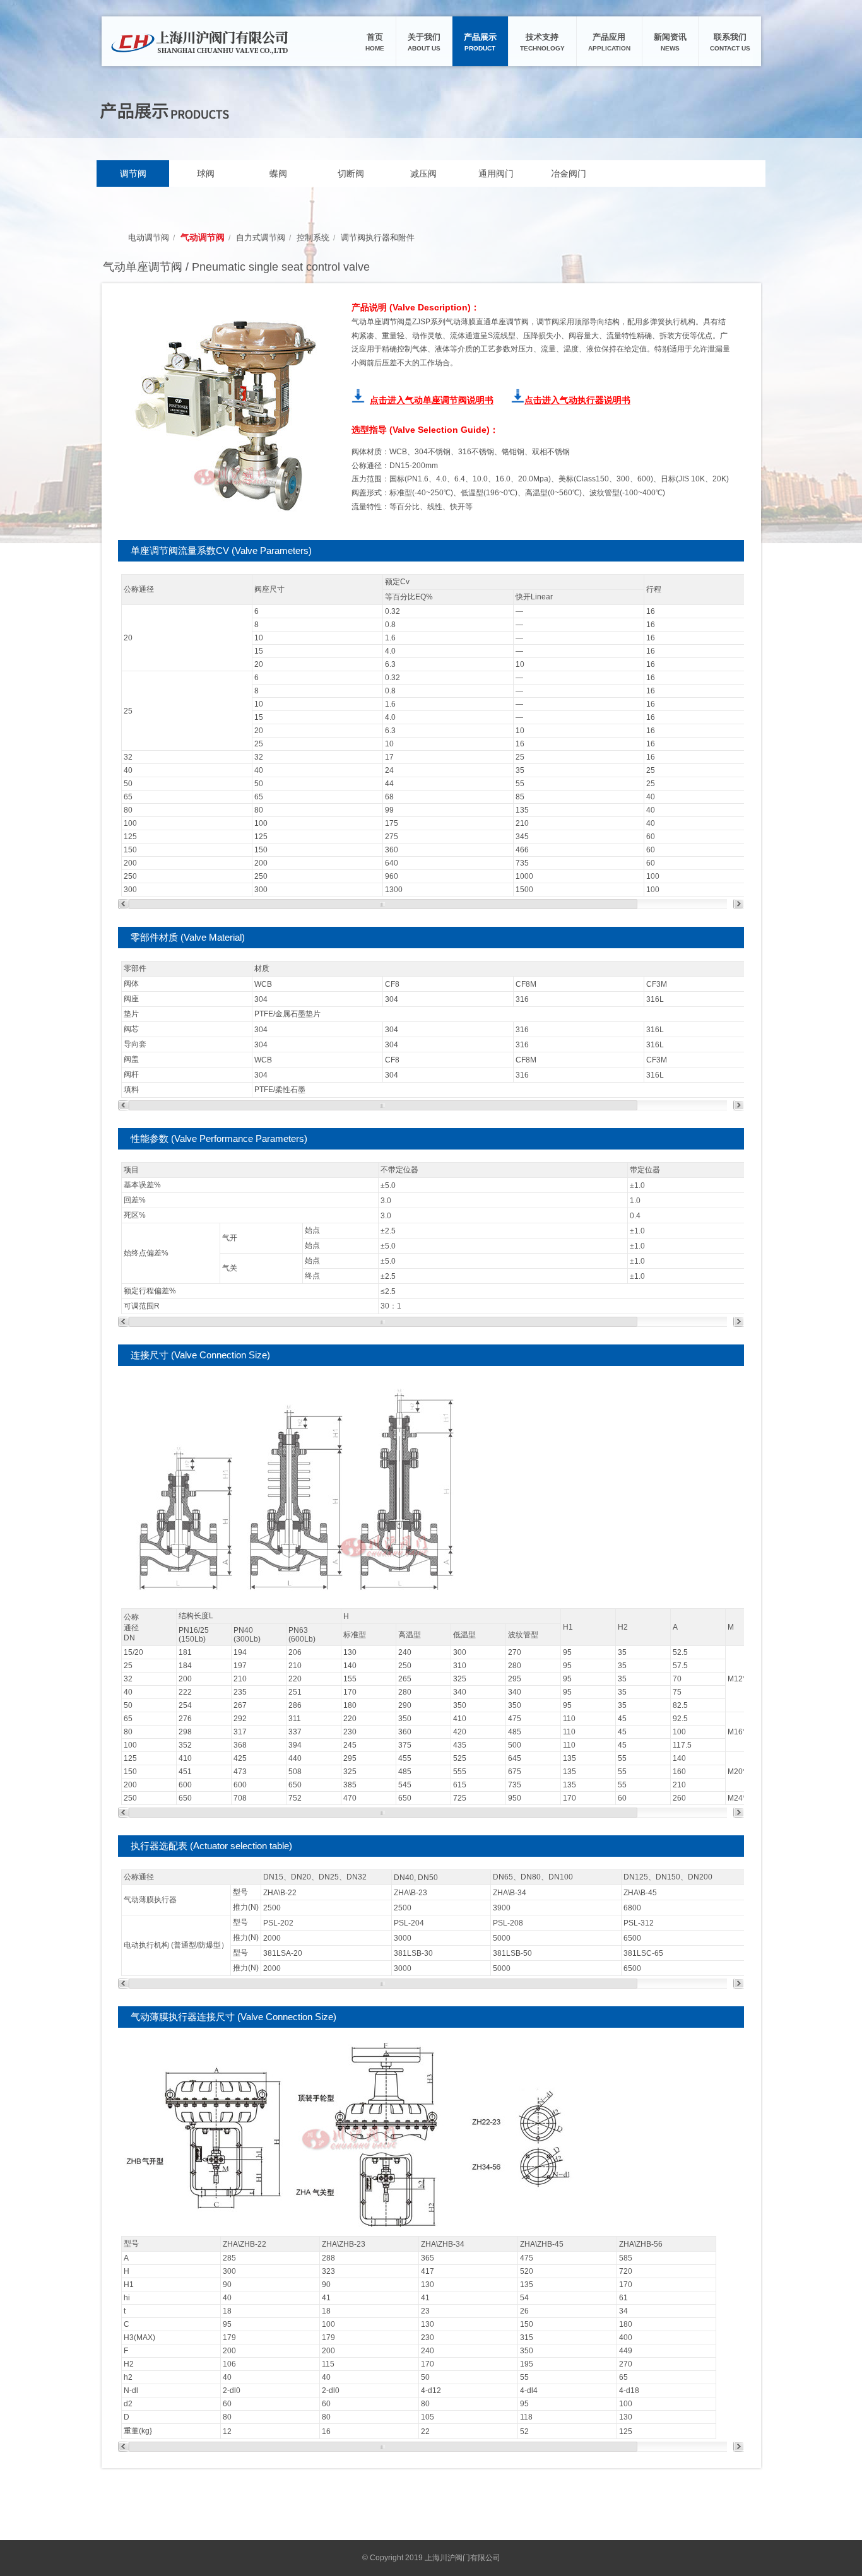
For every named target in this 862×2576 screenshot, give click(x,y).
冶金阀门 (569, 173)
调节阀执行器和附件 (378, 238)
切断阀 (351, 173)
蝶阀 (278, 173)
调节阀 (133, 173)
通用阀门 (496, 173)
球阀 (206, 173)
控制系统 (313, 238)
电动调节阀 (149, 238)
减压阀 (423, 173)
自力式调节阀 (261, 238)
